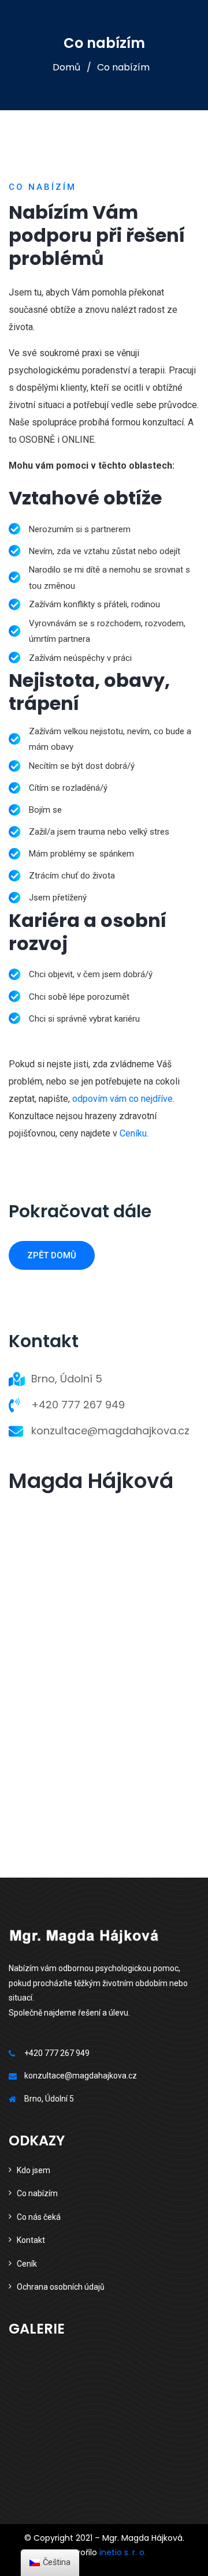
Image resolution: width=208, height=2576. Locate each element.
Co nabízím (37, 2193)
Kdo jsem (34, 2170)
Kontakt (31, 2240)
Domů (66, 67)
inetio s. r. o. (123, 2552)
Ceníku (133, 1133)
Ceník (27, 2264)
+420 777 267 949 (78, 1405)
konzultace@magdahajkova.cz (110, 1431)
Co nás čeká (39, 2217)
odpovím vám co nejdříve (122, 1099)
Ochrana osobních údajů (61, 2287)
